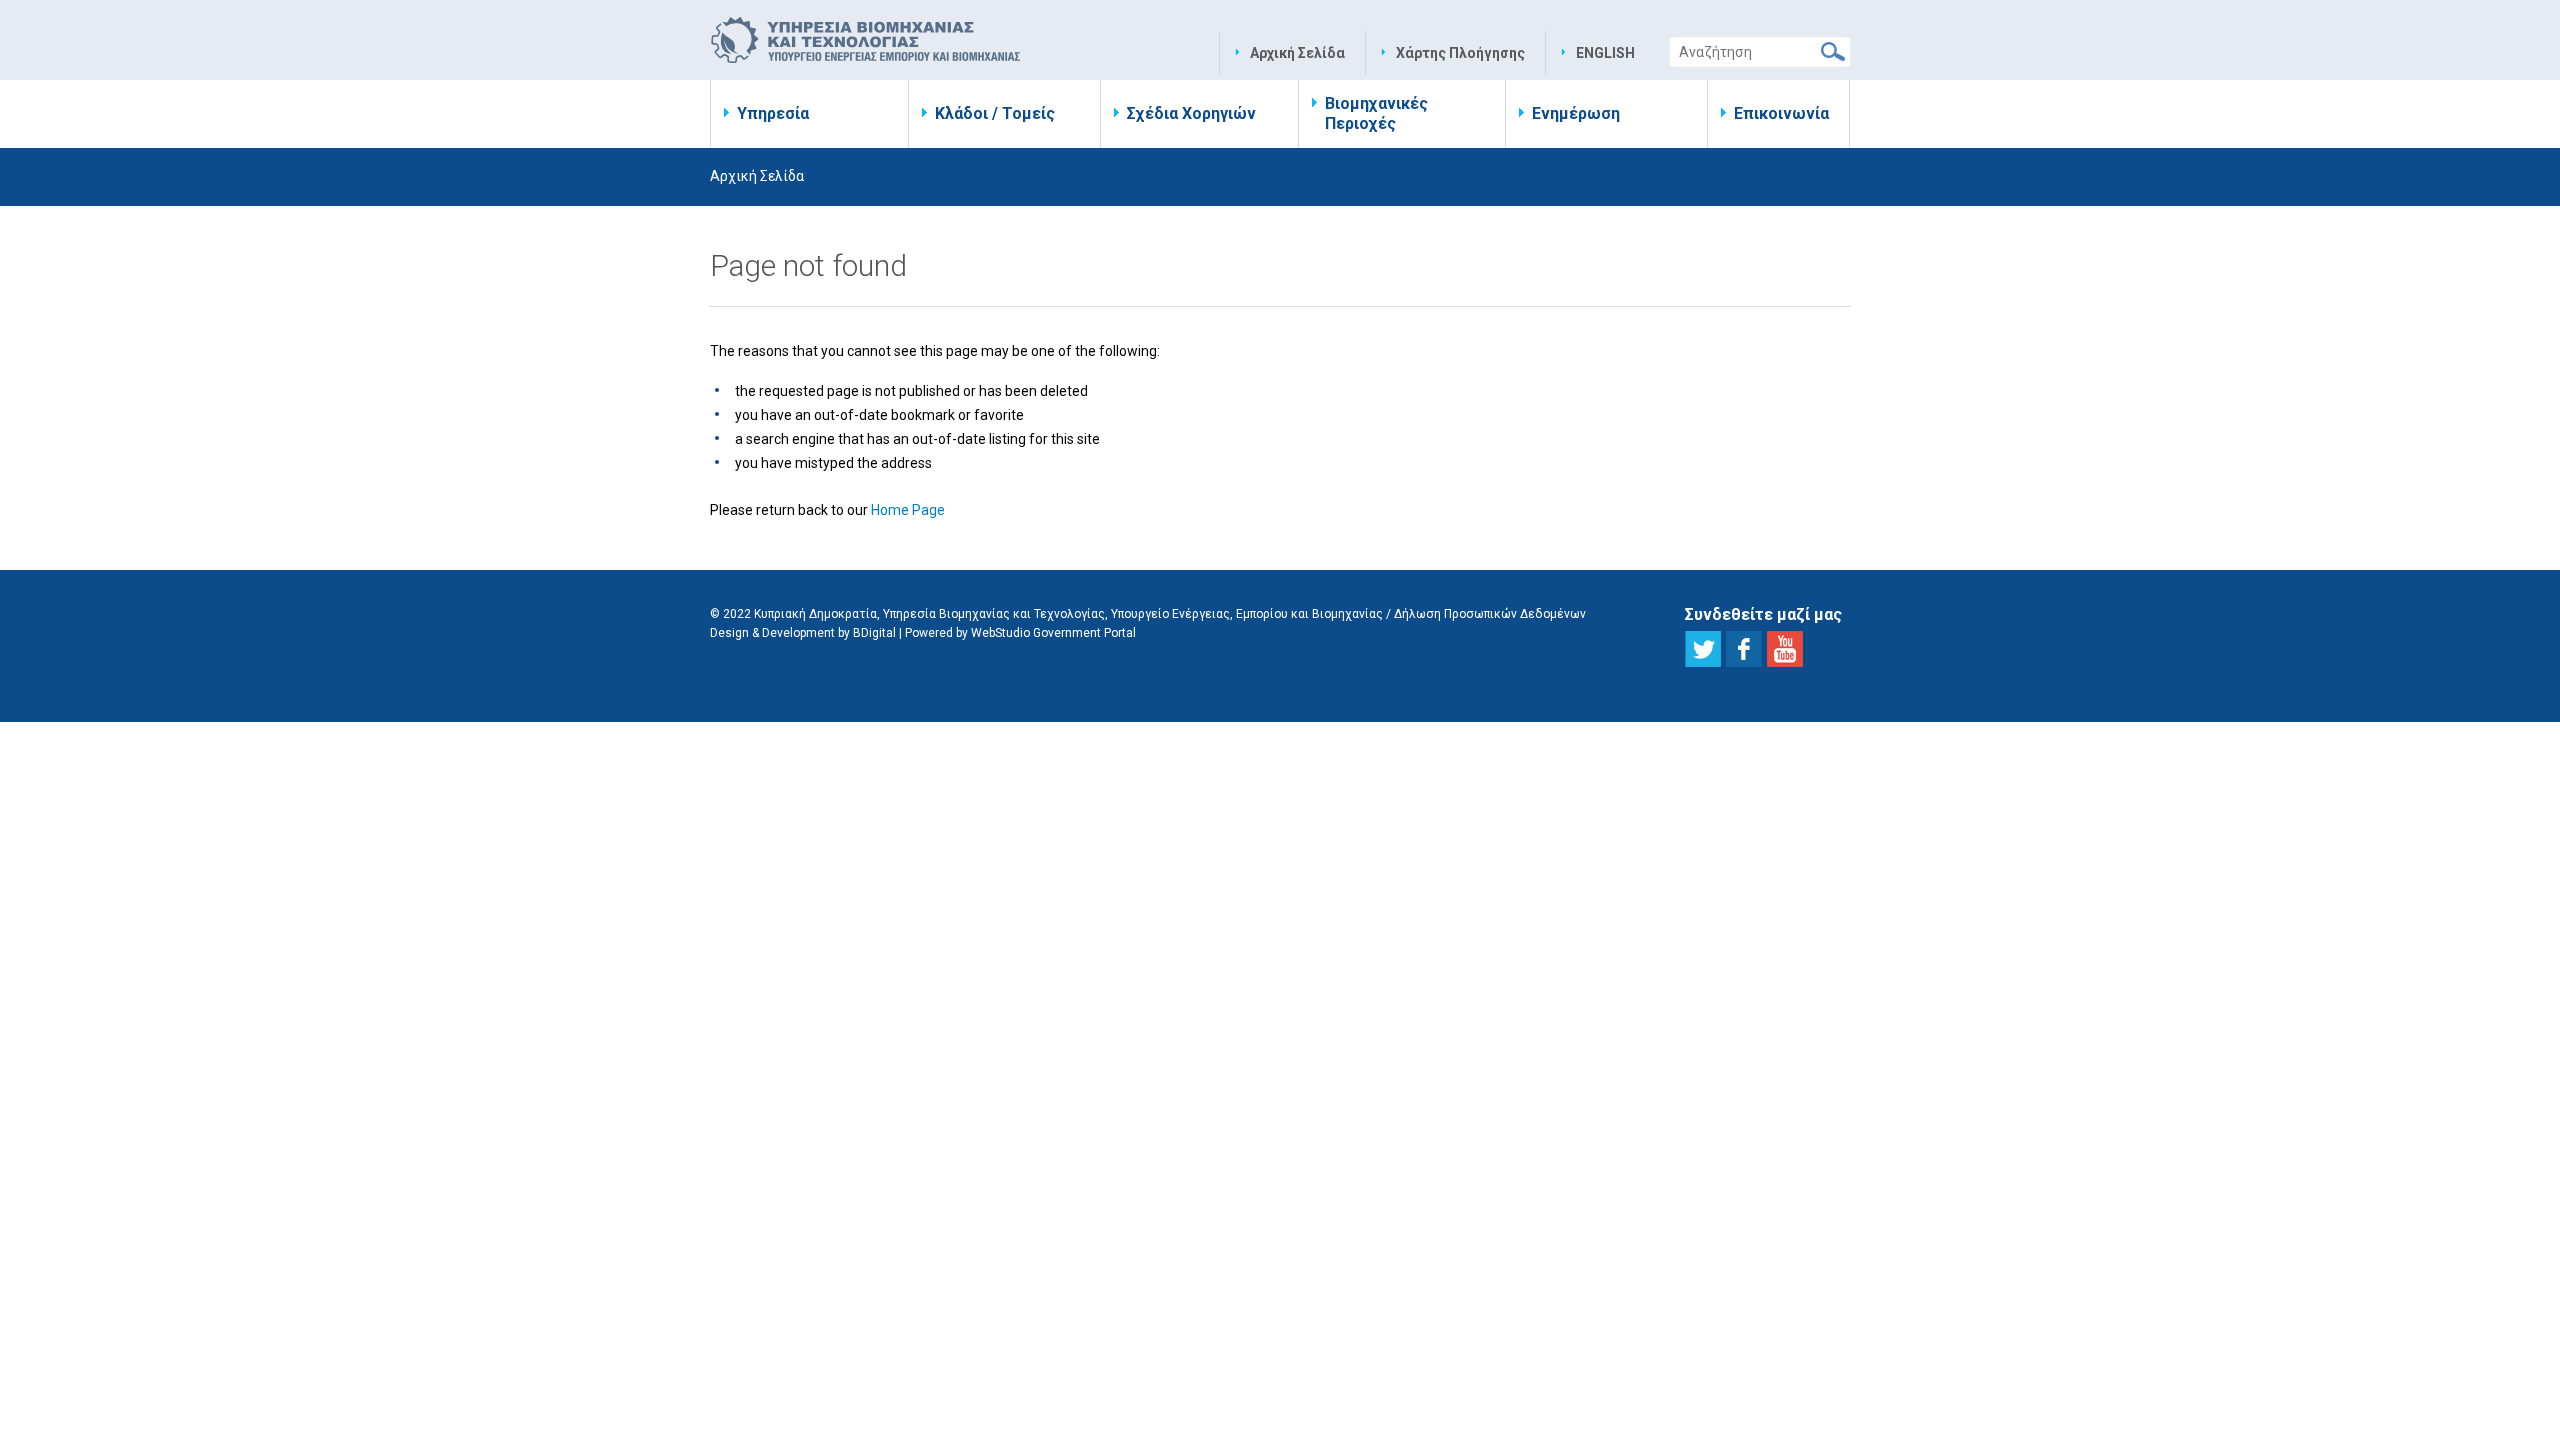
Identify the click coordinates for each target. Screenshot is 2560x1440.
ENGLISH (1605, 53)
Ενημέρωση (1576, 113)
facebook (1744, 649)
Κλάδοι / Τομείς (995, 113)
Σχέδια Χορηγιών (1191, 113)
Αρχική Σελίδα (1297, 53)
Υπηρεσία (773, 113)
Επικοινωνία (1781, 113)
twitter (1703, 649)
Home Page (908, 510)
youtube (1785, 649)
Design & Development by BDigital (803, 633)
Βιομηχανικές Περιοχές (1376, 113)
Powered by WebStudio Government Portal (1020, 633)
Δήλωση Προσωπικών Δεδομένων (1490, 614)
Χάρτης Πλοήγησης (1460, 53)
